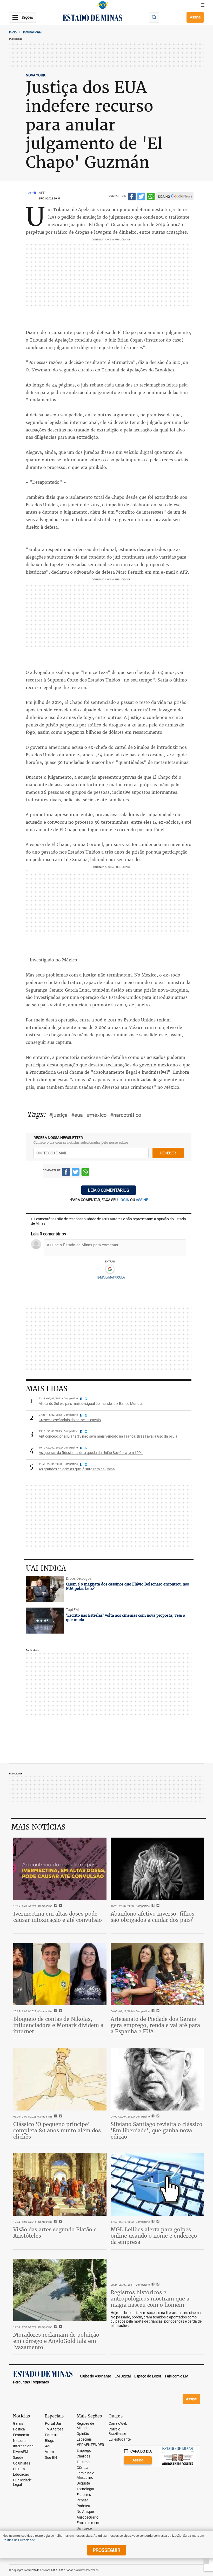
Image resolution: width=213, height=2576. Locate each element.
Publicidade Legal (22, 2482)
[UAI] (103, 5)
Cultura (19, 2469)
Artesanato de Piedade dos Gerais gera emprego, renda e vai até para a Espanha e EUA (155, 2025)
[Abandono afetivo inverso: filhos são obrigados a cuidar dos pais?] (157, 1869)
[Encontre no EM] (154, 18)
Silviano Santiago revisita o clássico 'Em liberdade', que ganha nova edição (157, 2130)
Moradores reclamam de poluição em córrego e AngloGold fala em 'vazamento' (56, 2341)
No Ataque (85, 2512)
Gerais (18, 2424)
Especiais (84, 2439)
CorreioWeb (118, 2424)
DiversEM (21, 2452)
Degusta (83, 2483)
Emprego (84, 2451)
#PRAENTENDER (90, 2445)
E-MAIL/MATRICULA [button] (111, 1277)
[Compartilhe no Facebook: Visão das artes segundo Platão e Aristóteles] (55, 2222)
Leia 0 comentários (109, 1190)
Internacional (32, 32)
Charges (83, 2456)
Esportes (84, 2495)
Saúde (18, 2458)
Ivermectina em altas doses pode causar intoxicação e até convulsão (58, 1917)
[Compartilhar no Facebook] (132, 197)
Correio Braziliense (117, 2431)
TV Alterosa (54, 2429)
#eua (77, 1115)
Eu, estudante (120, 2439)
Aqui (49, 2446)
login (124, 1200)
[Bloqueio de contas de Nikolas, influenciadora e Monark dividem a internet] (60, 1974)
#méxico (96, 1115)
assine (142, 1200)
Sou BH (51, 2458)
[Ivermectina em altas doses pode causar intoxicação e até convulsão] (60, 1869)
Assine (195, 17)
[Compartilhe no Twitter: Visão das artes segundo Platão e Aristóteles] (60, 2222)
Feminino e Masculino (85, 2475)
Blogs (49, 2441)
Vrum (49, 2452)
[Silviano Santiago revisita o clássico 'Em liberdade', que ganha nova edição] (157, 2079)
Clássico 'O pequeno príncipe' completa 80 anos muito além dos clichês (57, 2130)
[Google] (110, 1269)
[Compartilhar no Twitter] (141, 197)
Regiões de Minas (85, 2426)
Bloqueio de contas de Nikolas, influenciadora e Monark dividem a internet (58, 2025)
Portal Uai (53, 2424)
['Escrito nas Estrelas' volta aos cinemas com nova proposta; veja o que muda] (45, 1621)
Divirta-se (84, 2529)
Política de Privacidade (19, 2540)
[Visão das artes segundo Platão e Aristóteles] (60, 2184)
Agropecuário (88, 2517)
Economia (21, 2435)
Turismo (83, 2462)
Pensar (82, 2500)
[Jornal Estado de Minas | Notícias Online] (92, 18)
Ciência (82, 2468)
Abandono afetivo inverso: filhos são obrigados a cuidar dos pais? (152, 1917)
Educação (21, 2475)
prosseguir (106, 2550)
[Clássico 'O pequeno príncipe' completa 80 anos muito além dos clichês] (60, 2079)
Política (19, 2429)
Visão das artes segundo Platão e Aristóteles (55, 2233)
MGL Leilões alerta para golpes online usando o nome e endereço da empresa (154, 2236)
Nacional (20, 2441)
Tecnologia (85, 2489)
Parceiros (53, 2435)
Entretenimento (89, 2523)
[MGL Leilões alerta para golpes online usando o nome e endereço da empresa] (157, 2184)
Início (13, 32)
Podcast (83, 2506)
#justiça (58, 1115)
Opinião (83, 2434)
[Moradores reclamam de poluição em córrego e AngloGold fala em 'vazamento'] (60, 2290)
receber (168, 1153)
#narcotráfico (126, 1115)
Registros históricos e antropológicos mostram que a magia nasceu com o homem (150, 2299)
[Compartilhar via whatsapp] (151, 197)
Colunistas (22, 2463)
